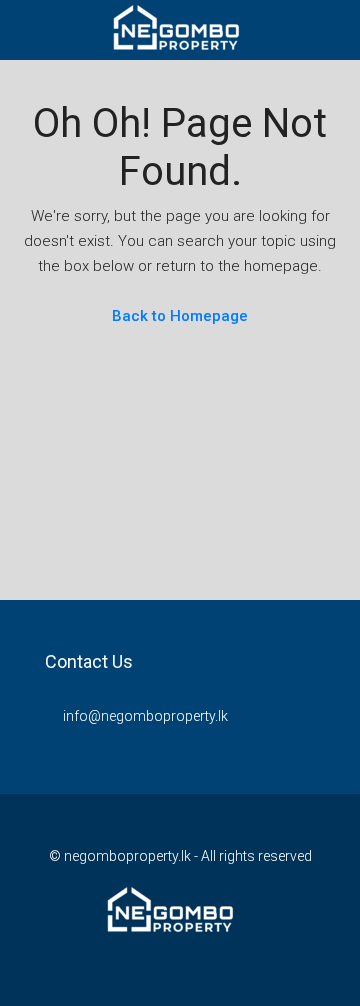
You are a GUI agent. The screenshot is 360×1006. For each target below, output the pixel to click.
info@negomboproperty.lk (145, 716)
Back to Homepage (180, 316)
